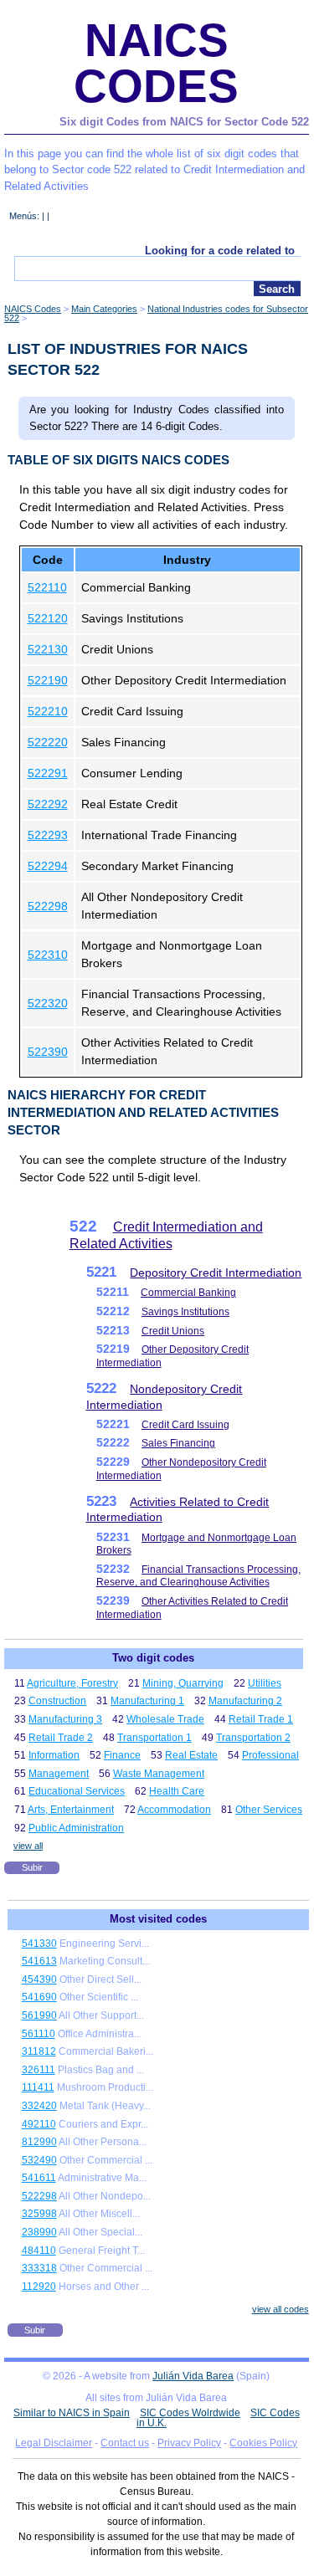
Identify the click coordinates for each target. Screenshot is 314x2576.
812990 (39, 2142)
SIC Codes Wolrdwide (190, 2413)
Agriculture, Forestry (72, 1683)
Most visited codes (158, 1919)
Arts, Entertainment (71, 1810)
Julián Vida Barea (193, 2376)
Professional (270, 1755)
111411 (38, 2087)
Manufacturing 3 (65, 1719)
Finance (122, 1755)
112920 (39, 2287)
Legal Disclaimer (54, 2443)
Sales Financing (178, 1443)
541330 (39, 1944)
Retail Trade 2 (61, 1738)
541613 (39, 1961)
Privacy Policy (189, 2443)
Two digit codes (153, 1658)
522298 (48, 906)
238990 (39, 2232)
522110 (47, 587)
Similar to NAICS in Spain (72, 2413)
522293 (48, 835)
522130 (48, 649)
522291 (48, 773)
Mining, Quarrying (183, 1683)
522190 (48, 680)
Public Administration (76, 1828)
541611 (39, 2178)
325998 (39, 2214)
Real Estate (191, 1755)
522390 (48, 1052)
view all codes (281, 2309)
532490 (39, 2160)
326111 (39, 2070)
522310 (48, 955)
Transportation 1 (154, 1738)
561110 (39, 2034)
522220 (48, 742)
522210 (48, 711)
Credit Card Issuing (185, 1425)
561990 (39, 2015)
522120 (48, 618)
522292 (48, 804)
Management (59, 1774)
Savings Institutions (185, 1312)
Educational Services (77, 1791)
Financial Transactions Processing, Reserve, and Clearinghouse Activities (198, 1576)
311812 (39, 2051)
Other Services (269, 1810)
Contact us (125, 2443)
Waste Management (159, 1774)
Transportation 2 (253, 1738)
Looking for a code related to (220, 251)
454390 (39, 1979)
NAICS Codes (156, 63)
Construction (57, 1701)
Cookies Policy (263, 2443)
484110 (39, 2251)
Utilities (265, 1683)
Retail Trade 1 (261, 1719)
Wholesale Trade (165, 1719)
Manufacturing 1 (147, 1701)
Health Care (177, 1791)
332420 (39, 2106)
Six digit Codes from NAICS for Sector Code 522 (184, 122)
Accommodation (174, 1810)
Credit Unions (173, 1331)
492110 (39, 2124)
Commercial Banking (188, 1293)
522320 (48, 1003)
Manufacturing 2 (245, 1701)
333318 (39, 2268)
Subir (32, 1867)
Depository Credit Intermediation (216, 1273)
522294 (48, 866)
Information (54, 1755)
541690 (39, 1997)
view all (28, 1846)
